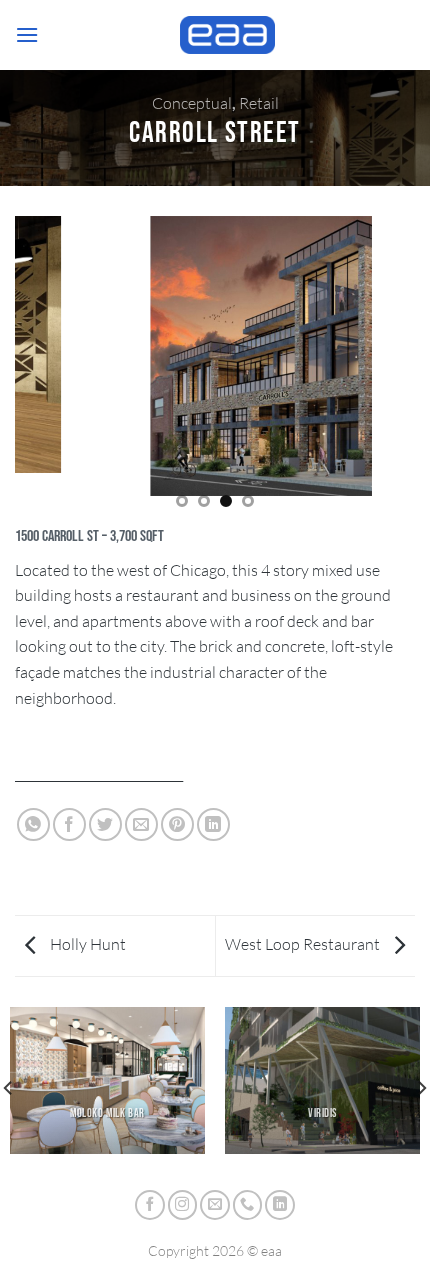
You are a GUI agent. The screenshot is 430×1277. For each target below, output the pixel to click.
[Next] (404, 368)
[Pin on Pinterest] (177, 824)
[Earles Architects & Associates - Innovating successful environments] (227, 35)
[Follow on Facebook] (150, 1205)
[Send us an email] (215, 1205)
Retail (259, 103)
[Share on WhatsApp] (33, 824)
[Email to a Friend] (141, 824)
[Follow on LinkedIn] (280, 1205)
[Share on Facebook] (69, 824)
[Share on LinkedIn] (213, 824)
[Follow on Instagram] (183, 1205)
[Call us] (248, 1205)
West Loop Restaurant (304, 944)
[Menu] (27, 34)
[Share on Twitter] (105, 824)
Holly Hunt (86, 944)
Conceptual (192, 103)
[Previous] (26, 368)
